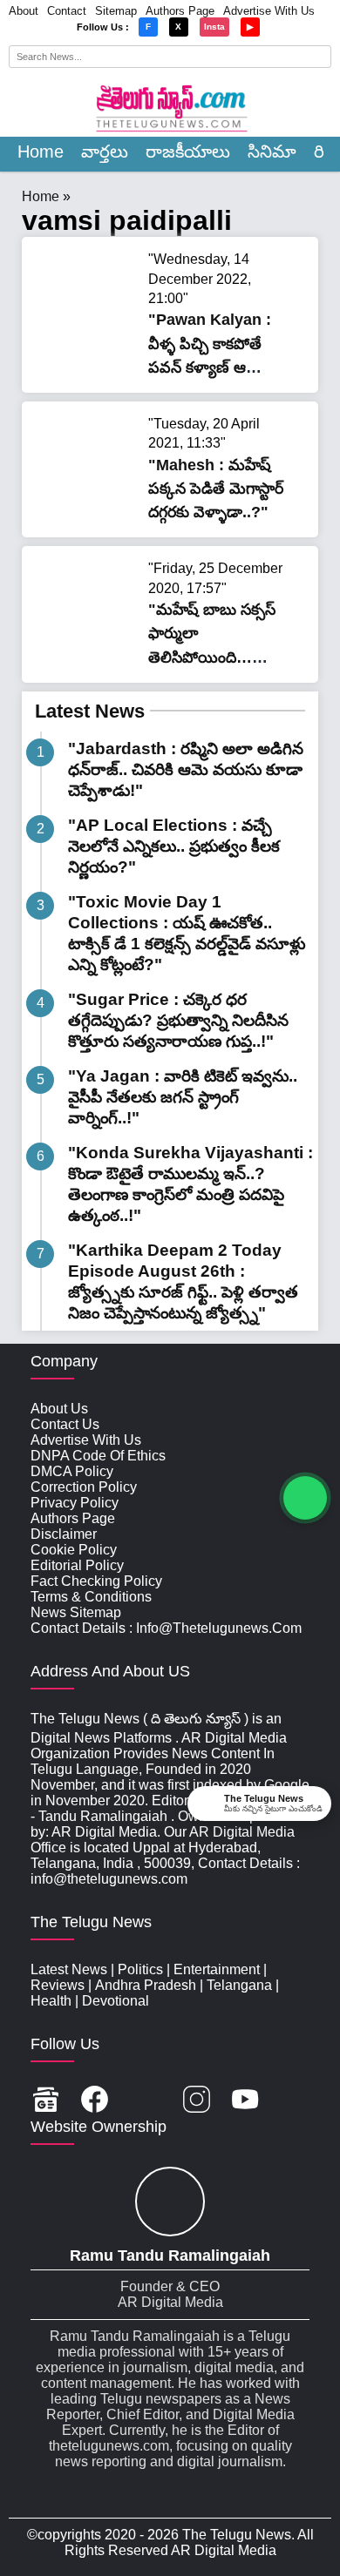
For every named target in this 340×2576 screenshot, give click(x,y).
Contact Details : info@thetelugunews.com (166, 1628)
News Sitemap (76, 1612)
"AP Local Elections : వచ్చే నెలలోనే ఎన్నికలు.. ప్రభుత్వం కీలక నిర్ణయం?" (174, 846)
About (24, 11)
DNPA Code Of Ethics (98, 1456)
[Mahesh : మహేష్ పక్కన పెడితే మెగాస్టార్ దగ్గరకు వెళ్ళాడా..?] (87, 504)
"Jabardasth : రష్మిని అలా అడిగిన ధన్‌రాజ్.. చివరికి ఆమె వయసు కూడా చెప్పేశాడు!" (186, 769)
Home (41, 152)
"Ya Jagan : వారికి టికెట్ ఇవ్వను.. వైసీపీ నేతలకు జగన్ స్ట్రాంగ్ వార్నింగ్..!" (183, 1097)
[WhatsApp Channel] (305, 1498)
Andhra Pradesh (146, 1985)
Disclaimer (64, 1534)
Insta (214, 27)
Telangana (239, 1985)
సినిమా (272, 152)
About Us (59, 1409)
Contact (67, 11)
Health (51, 2001)
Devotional (116, 2001)
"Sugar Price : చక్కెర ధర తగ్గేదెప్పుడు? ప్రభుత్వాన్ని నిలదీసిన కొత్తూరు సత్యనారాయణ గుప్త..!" (178, 1020)
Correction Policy (84, 1487)
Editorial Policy (77, 1565)
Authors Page (180, 11)
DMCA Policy (72, 1471)
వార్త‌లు (105, 152)
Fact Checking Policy (96, 1581)
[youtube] (245, 2101)
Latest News (90, 711)
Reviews (58, 1985)
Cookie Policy (74, 1550)
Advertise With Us (269, 11)
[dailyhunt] (294, 2101)
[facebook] (95, 2101)
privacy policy (75, 1503)
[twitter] (146, 2101)
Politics (140, 1969)
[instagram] (197, 2101)
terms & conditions (91, 1597)
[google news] (46, 2101)
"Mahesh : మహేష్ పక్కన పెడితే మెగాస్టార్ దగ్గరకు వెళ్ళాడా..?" (216, 489)
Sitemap (116, 11)
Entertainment (217, 1969)
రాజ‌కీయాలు (188, 152)
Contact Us (65, 1424)
